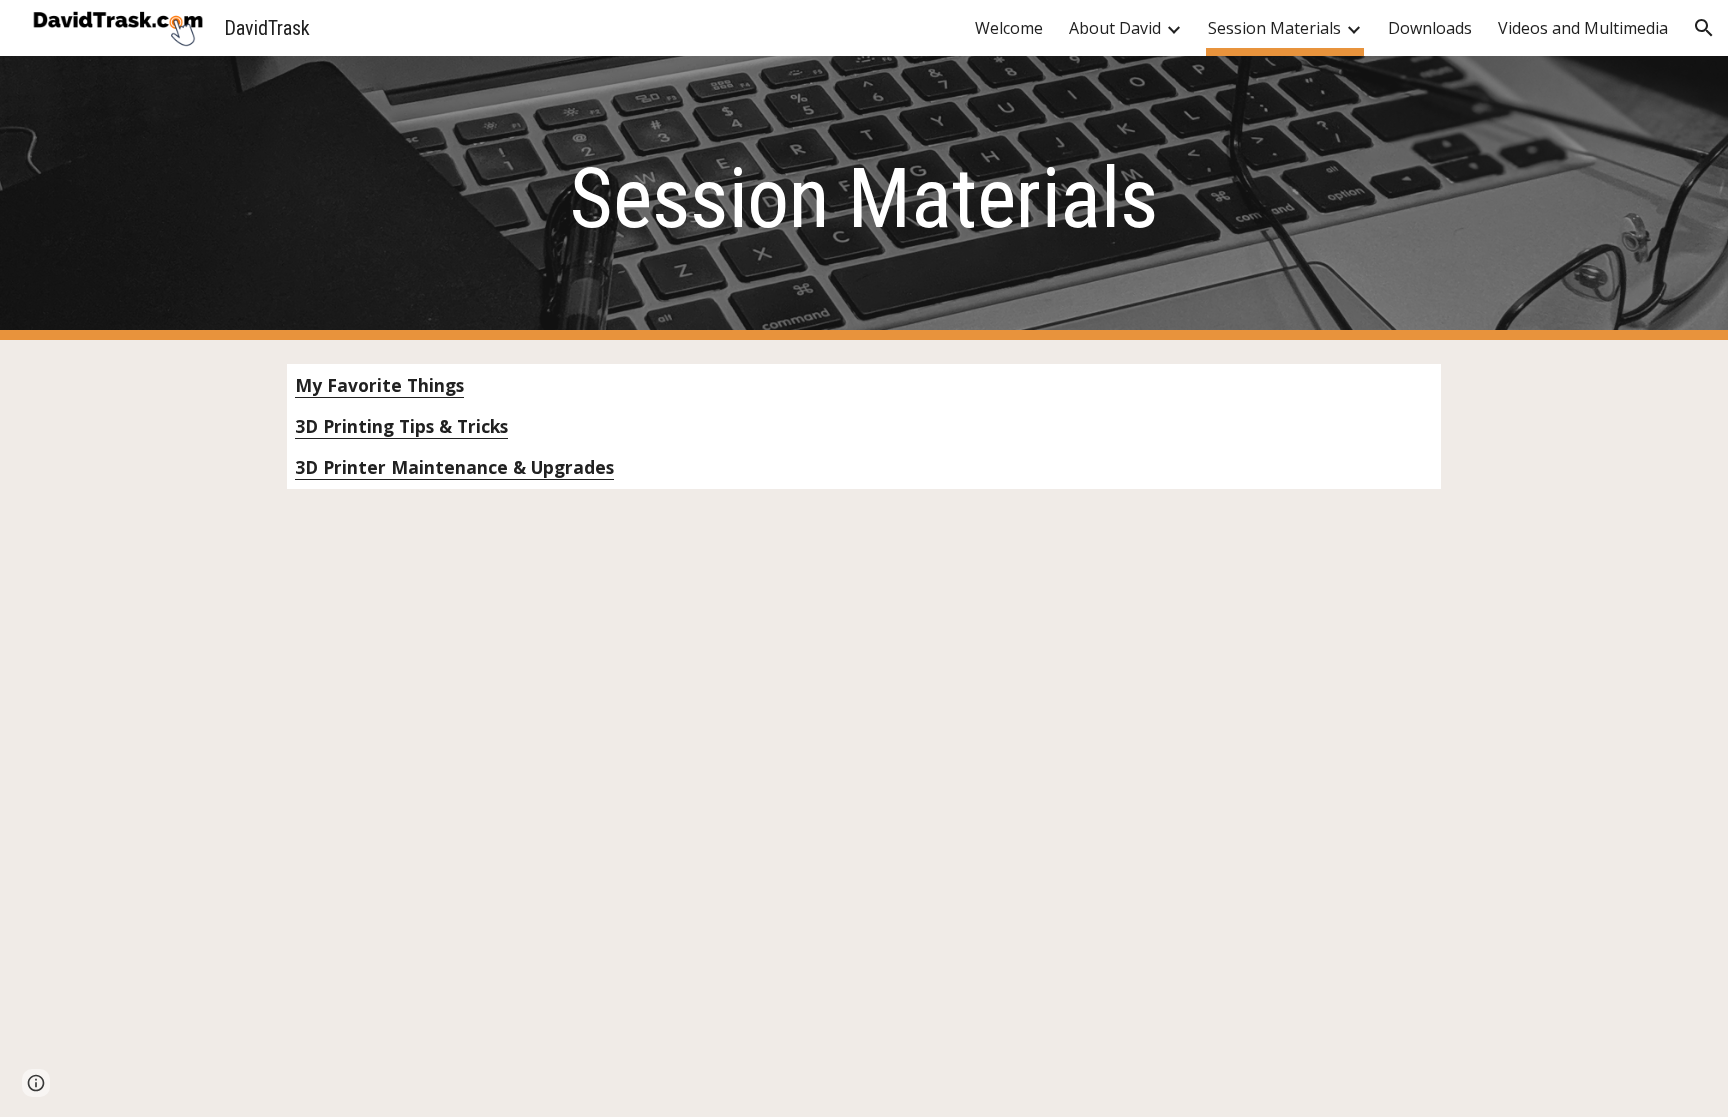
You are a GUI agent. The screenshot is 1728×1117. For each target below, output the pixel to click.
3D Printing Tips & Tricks (401, 426)
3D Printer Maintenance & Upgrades (454, 467)
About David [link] (1115, 28)
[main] (864, 198)
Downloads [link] (1430, 28)
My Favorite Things (379, 385)
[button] (1704, 28)
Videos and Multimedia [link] (1583, 28)
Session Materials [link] (1274, 28)
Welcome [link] (1009, 28)
